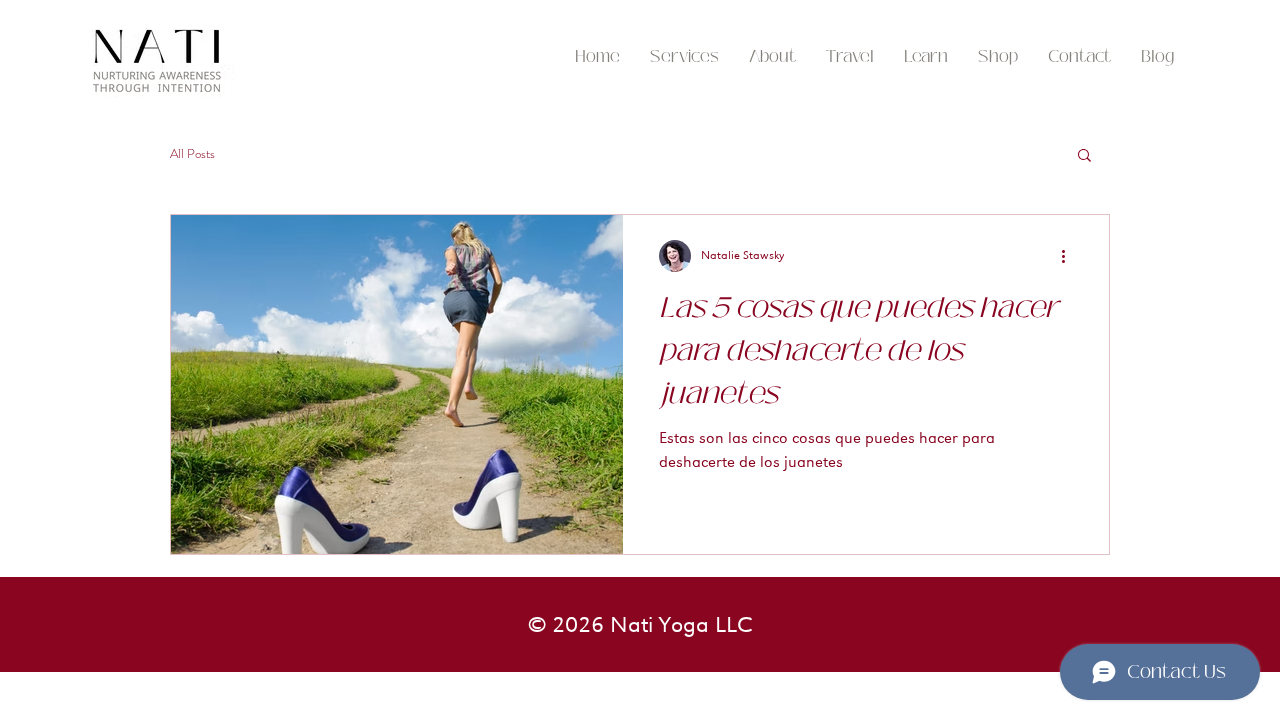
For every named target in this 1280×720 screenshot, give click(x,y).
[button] (850, 57)
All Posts (192, 154)
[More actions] (1070, 256)
